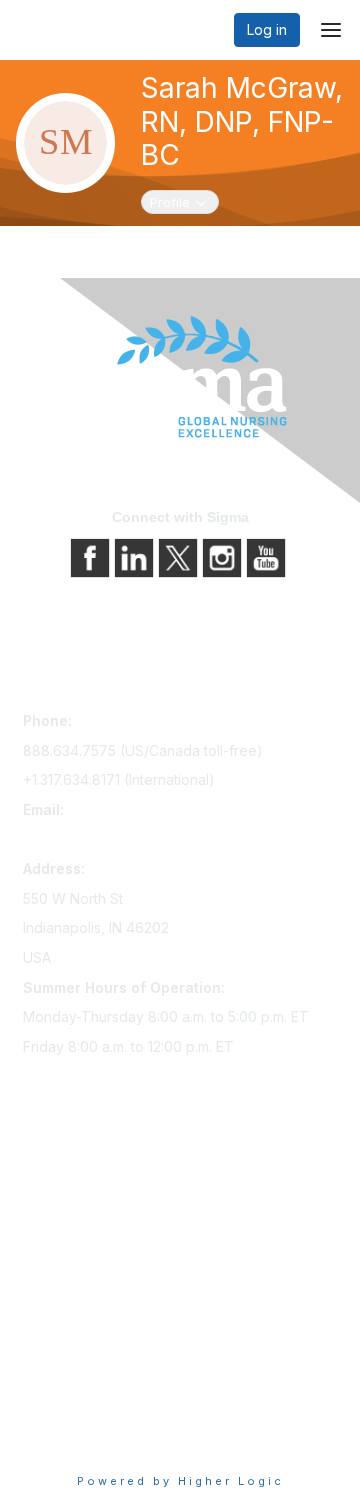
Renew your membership (105, 1225)
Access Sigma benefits (98, 1197)
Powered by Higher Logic (180, 1481)
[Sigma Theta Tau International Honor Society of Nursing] (180, 377)
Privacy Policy (69, 1381)
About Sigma (64, 1353)
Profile (184, 201)
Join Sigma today (80, 1169)
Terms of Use (67, 1409)
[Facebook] (92, 556)
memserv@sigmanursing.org (116, 839)
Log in (267, 29)
